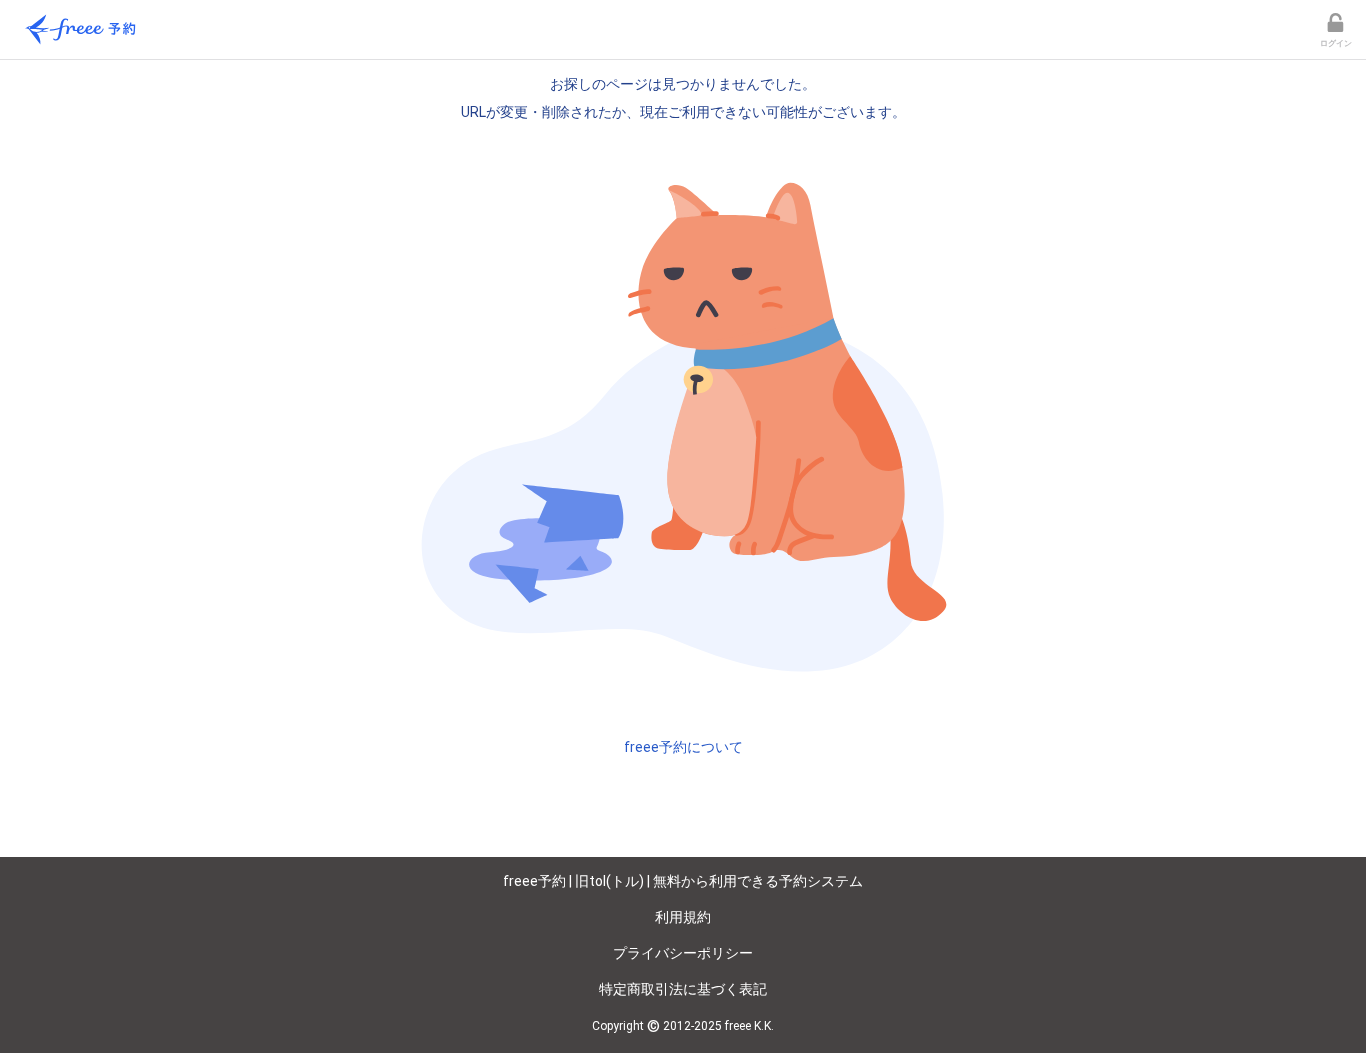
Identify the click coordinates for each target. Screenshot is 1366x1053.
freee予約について (683, 747)
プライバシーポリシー (683, 953)
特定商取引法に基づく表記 (683, 989)
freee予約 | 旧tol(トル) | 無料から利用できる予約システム (683, 881)
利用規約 (683, 917)
